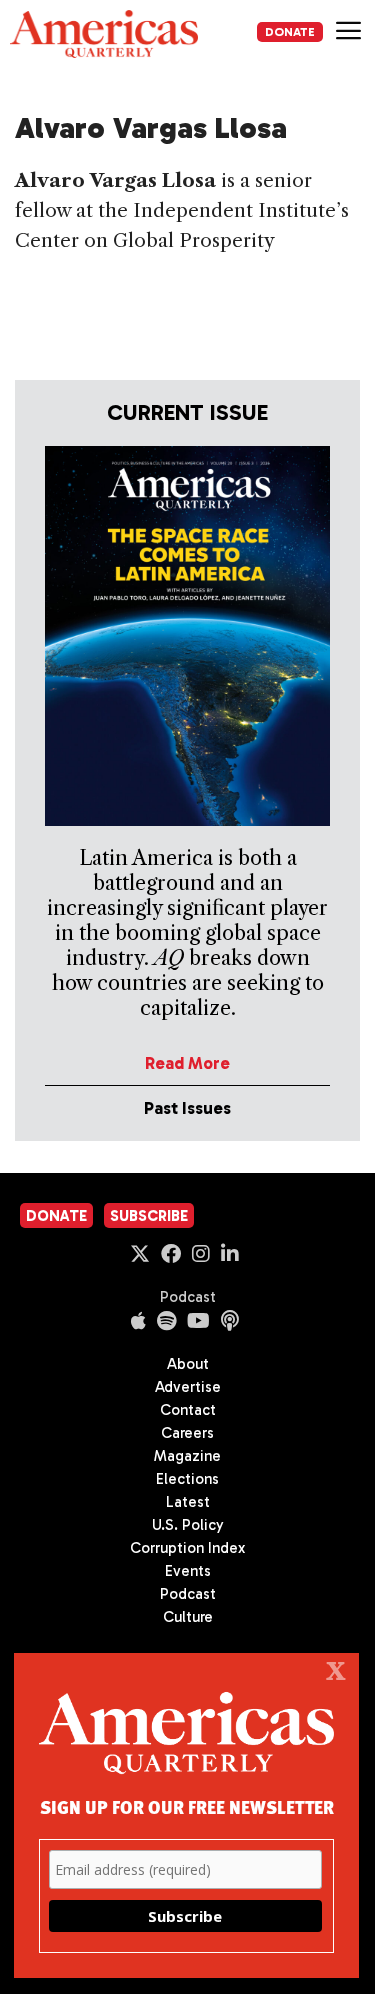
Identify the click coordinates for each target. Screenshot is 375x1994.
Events (188, 1571)
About (188, 1364)
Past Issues (187, 1108)
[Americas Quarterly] (104, 34)
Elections (187, 1479)
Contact (188, 1410)
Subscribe (149, 1216)
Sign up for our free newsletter (187, 1806)
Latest (188, 1502)
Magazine (187, 1456)
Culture (188, 1617)
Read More (187, 1063)
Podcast (188, 1297)
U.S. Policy (188, 1525)
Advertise (188, 1387)
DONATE (290, 32)
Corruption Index (187, 1548)
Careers (187, 1433)
